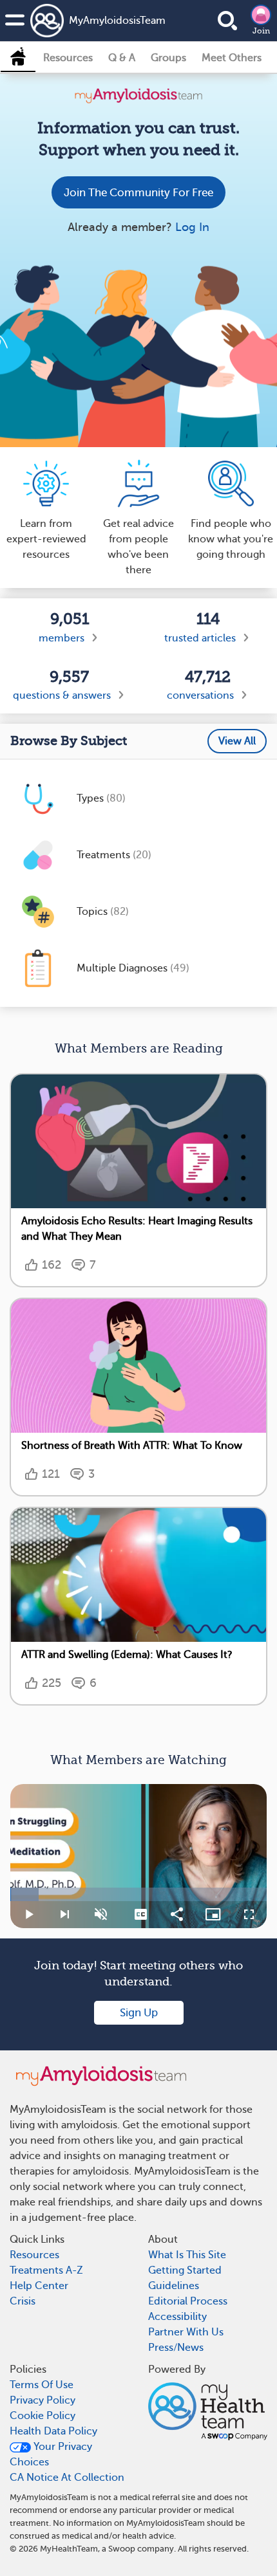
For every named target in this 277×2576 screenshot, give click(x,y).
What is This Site (187, 2255)
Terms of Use (42, 2385)
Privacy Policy (43, 2400)
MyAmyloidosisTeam (101, 21)
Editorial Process (188, 2301)
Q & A (122, 58)
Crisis (23, 2301)
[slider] (138, 1894)
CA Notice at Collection (67, 2478)
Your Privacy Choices (51, 2454)
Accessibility (177, 2317)
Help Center (39, 2286)
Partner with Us (186, 2332)
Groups (168, 58)
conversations (200, 695)
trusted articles (200, 638)
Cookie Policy (43, 2416)
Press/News (176, 2348)
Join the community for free (138, 193)
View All (237, 741)
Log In (192, 227)
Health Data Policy (53, 2431)
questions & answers (62, 695)
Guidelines (174, 2286)
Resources (68, 58)
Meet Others (232, 58)
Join (261, 31)
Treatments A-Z (46, 2270)
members (62, 638)
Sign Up (139, 2013)
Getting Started (185, 2270)
